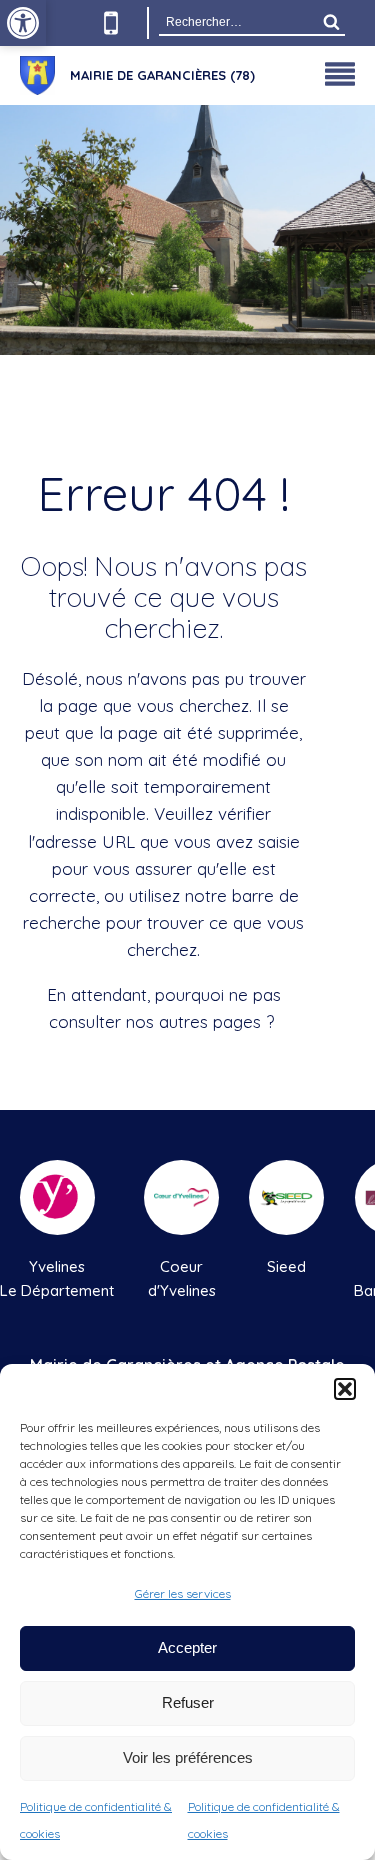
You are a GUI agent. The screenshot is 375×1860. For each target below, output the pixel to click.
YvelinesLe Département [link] (57, 1278)
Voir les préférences (188, 1757)
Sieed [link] (286, 1266)
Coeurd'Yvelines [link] (182, 1278)
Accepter (187, 1647)
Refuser (188, 1702)
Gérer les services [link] (183, 1593)
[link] (23, 23)
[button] (345, 1389)
